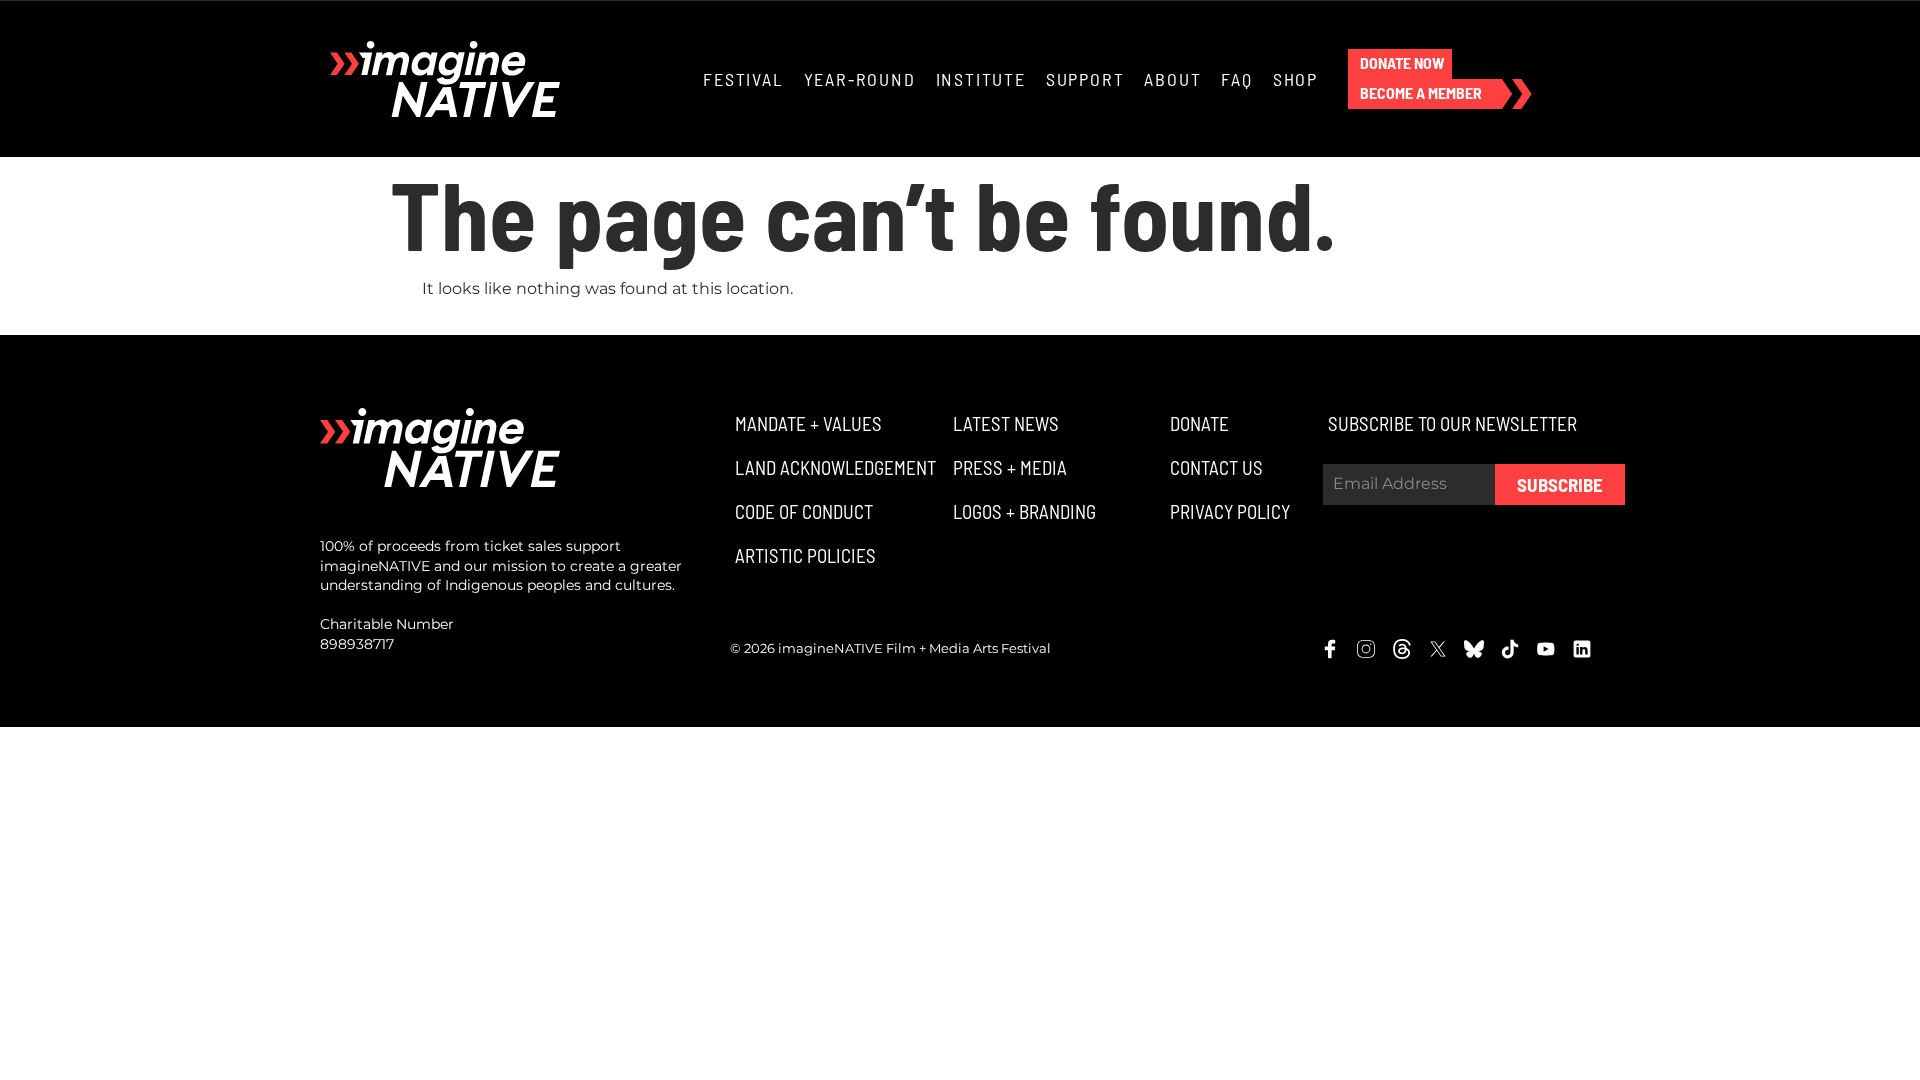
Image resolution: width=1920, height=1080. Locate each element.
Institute (981, 79)
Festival (743, 79)
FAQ (1236, 79)
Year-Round (860, 79)
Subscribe (1560, 484)
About (1172, 79)
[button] (1400, 64)
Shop (1295, 79)
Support (1085, 79)
